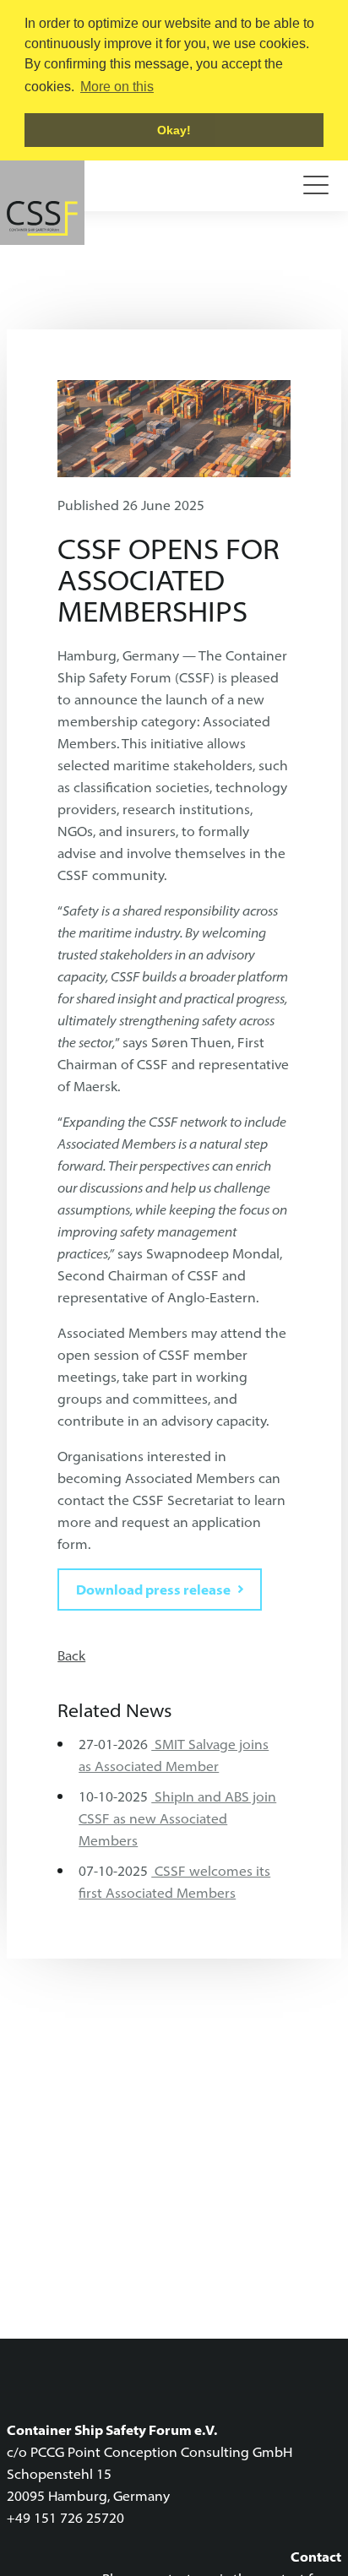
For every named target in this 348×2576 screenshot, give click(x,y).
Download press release (153, 1590)
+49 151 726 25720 (65, 2518)
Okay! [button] (174, 130)
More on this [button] (117, 87)
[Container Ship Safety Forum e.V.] (42, 203)
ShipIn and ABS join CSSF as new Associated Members (177, 1818)
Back (71, 1655)
